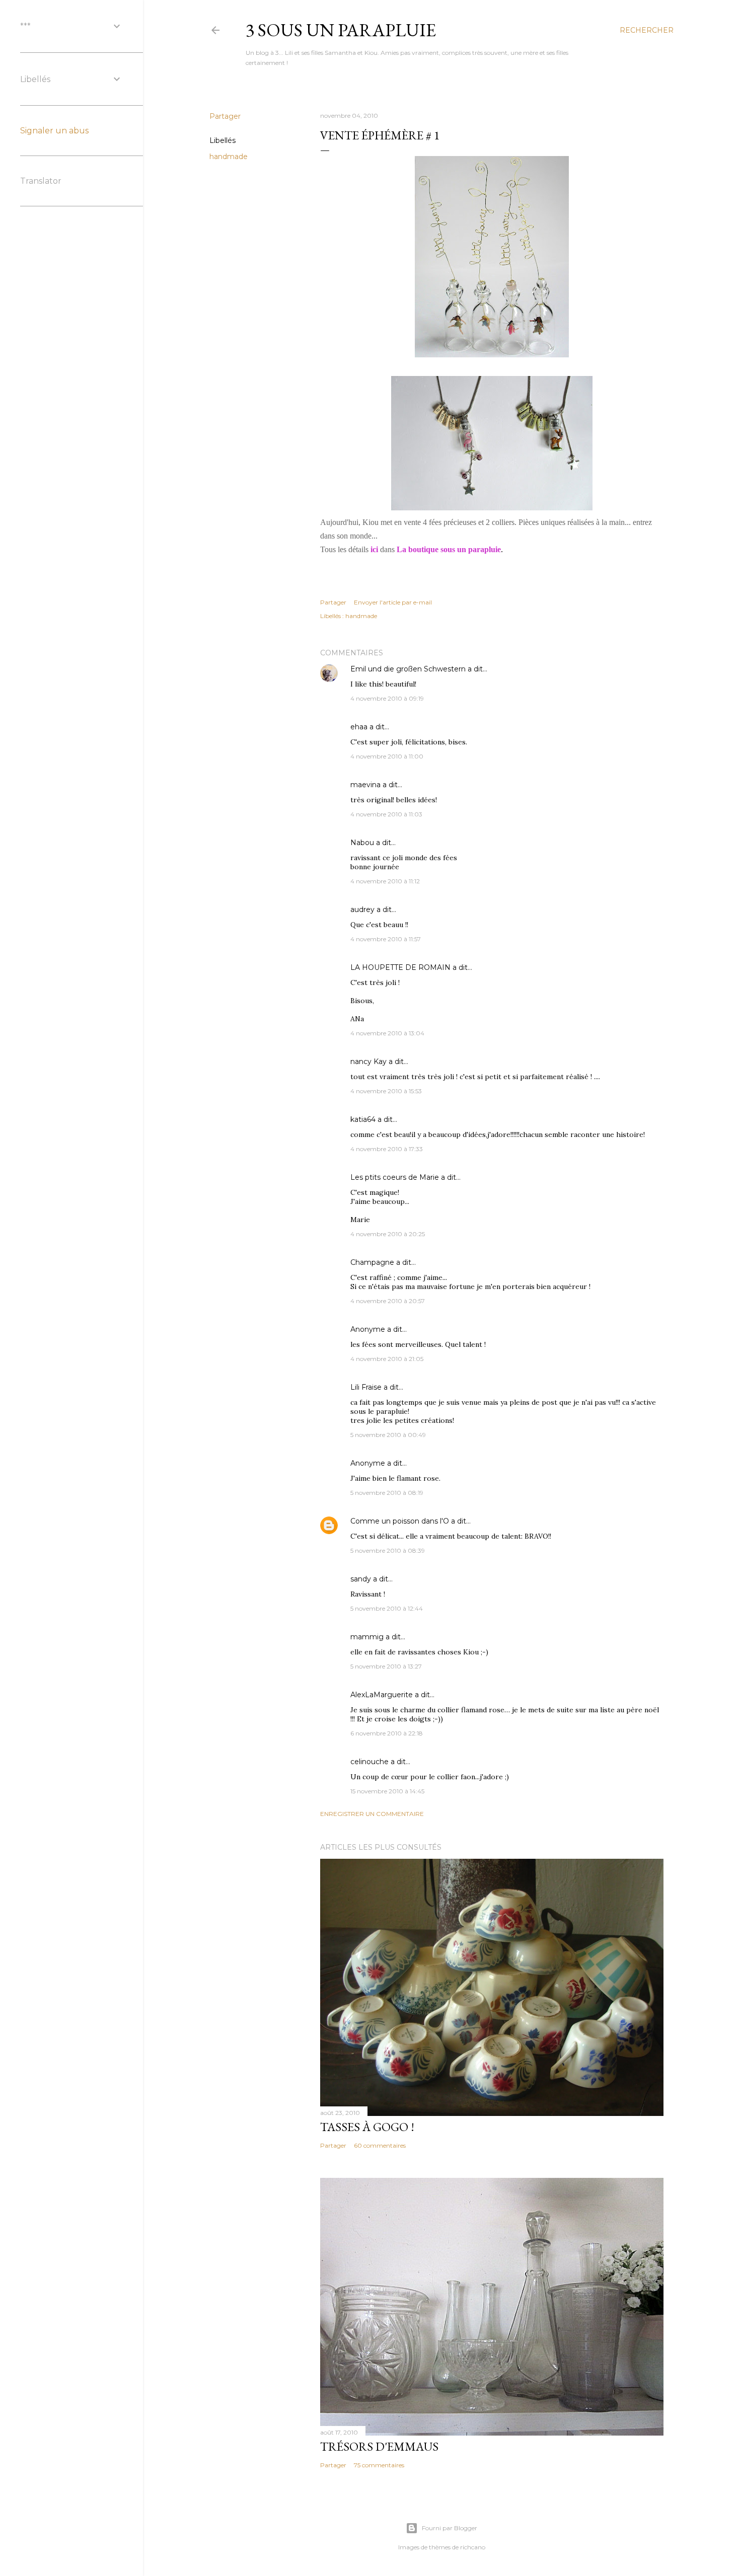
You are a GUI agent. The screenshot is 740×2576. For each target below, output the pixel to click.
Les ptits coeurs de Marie (395, 1177)
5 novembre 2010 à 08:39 (388, 1550)
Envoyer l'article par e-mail (393, 602)
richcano (473, 2547)
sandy (361, 1579)
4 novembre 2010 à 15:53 (386, 1091)
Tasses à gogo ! (367, 2127)
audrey (362, 910)
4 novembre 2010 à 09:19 (387, 698)
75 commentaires (379, 2465)
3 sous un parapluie (341, 30)
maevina (365, 785)
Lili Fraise (366, 1387)
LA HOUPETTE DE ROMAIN (400, 967)
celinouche (369, 1762)
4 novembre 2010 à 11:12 (385, 881)
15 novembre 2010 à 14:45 (387, 1791)
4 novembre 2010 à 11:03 (386, 814)
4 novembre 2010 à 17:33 (387, 1149)
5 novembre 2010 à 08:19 (387, 1493)
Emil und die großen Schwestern (408, 669)
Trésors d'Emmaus (379, 2446)
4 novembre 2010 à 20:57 (388, 1301)
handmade (229, 157)
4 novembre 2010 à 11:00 (387, 756)
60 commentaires (380, 2145)
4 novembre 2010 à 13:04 (387, 1033)
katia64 (363, 1119)
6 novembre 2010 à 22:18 (387, 1733)
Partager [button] (225, 116)
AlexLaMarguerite (382, 1695)
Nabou (362, 843)
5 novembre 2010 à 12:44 (387, 1608)
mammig (367, 1637)
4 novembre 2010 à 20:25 (388, 1234)
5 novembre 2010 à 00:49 (388, 1435)
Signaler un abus (54, 131)
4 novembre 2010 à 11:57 (386, 939)
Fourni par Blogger (450, 2528)
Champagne (372, 1262)
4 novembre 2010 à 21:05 (387, 1359)
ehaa (359, 727)
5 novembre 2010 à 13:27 (386, 1666)
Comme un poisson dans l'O (400, 1521)
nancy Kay (368, 1062)
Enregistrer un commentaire (372, 1814)
